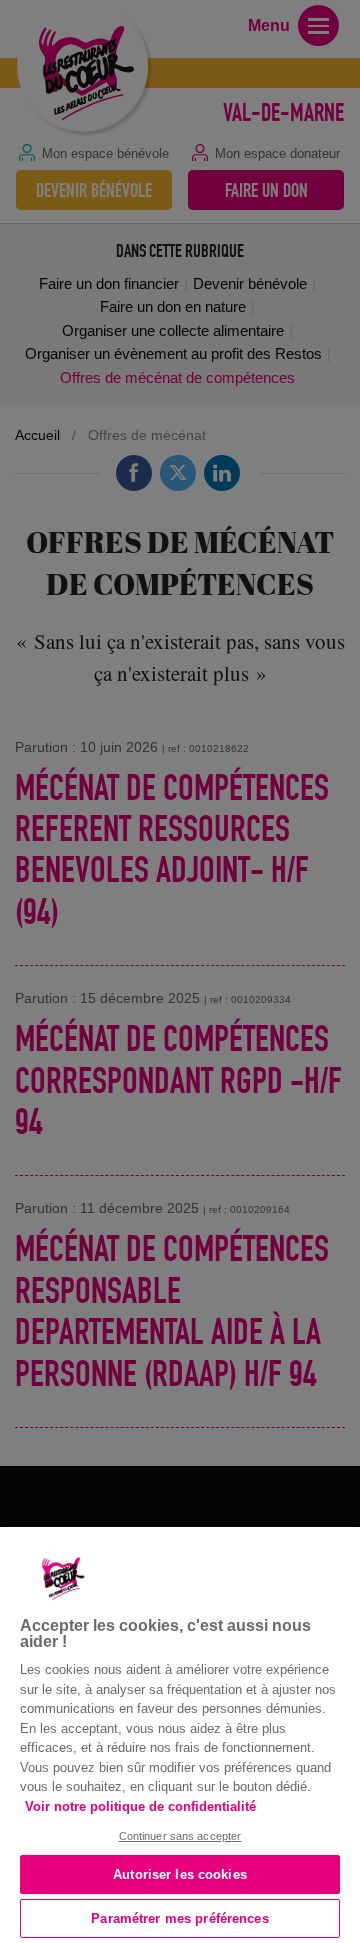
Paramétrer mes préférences (179, 1918)
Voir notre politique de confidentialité (140, 1806)
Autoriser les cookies (180, 1874)
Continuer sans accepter (180, 1836)
